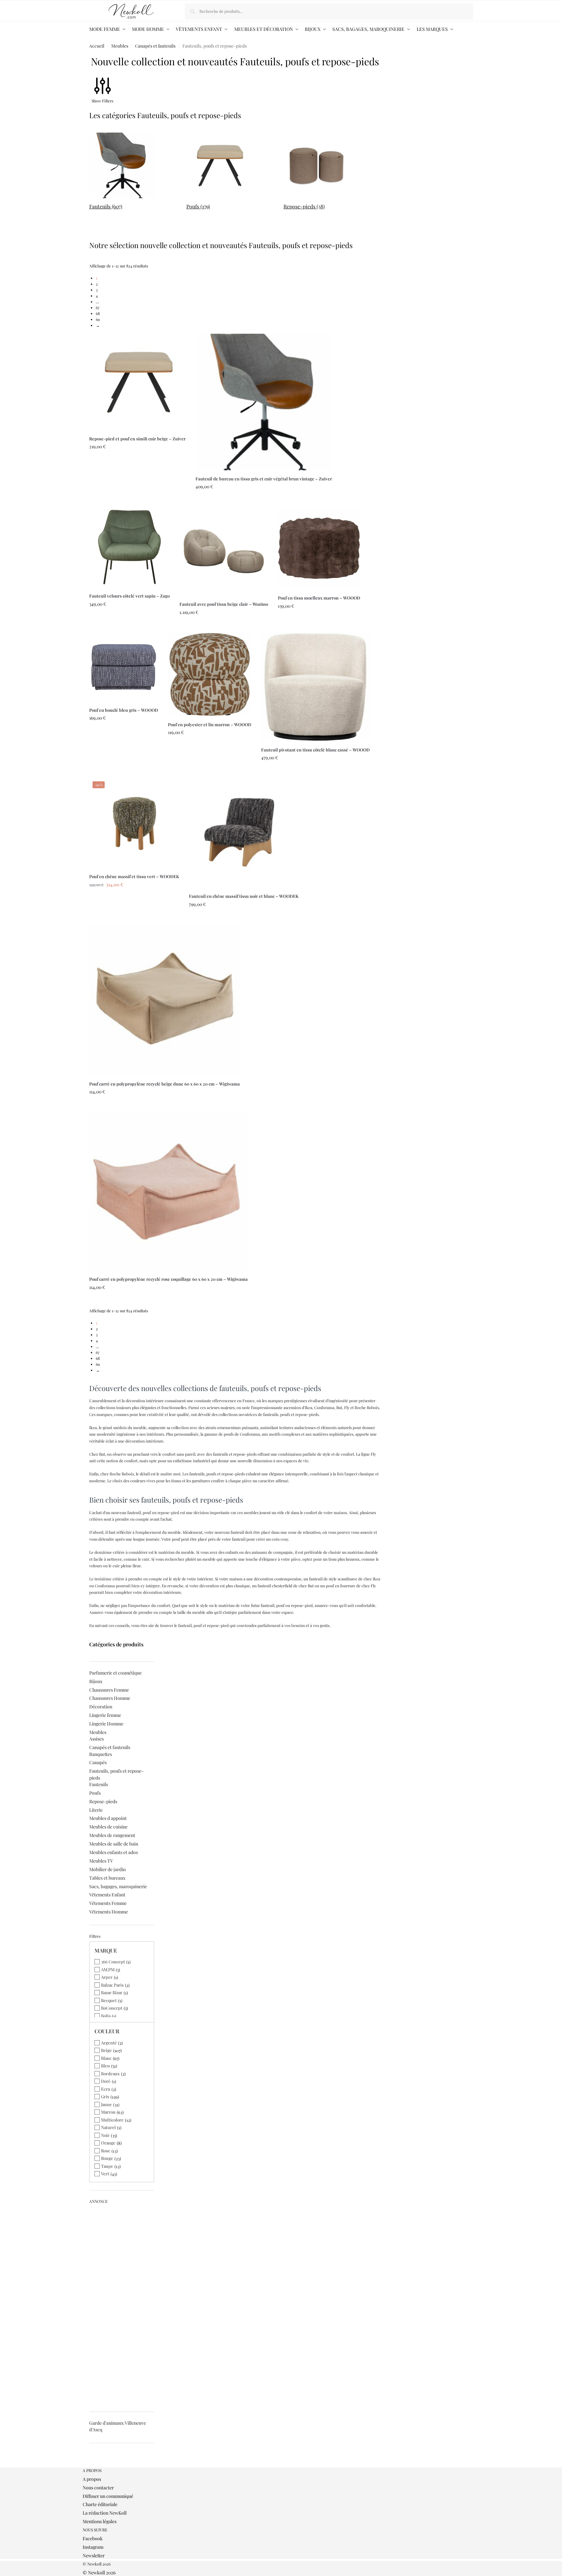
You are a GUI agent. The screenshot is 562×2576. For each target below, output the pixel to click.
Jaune (106, 2104)
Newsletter (94, 2555)
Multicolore (112, 2120)
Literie (96, 1810)
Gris (105, 2096)
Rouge (107, 2158)
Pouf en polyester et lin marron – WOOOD (210, 724)
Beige (106, 2050)
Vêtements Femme (108, 1903)
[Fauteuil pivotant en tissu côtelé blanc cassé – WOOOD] (315, 687)
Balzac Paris (112, 1985)
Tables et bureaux (107, 1878)
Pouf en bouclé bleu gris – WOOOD (124, 710)
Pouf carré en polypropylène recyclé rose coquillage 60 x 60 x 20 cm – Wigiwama (168, 1279)
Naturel (108, 2127)
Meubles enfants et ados (114, 1852)
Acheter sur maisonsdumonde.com (137, 500)
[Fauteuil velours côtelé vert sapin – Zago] (129, 547)
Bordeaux (110, 2073)
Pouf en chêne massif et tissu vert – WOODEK (134, 876)
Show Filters (102, 101)
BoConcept (112, 2008)
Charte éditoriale (100, 2504)
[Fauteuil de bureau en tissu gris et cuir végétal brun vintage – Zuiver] (264, 402)
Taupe (107, 2166)
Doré (106, 2081)
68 (98, 313)
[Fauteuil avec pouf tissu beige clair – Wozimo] (224, 551)
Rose (106, 2151)
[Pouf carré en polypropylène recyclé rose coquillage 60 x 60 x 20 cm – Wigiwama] (168, 1191)
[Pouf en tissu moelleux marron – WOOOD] (319, 548)
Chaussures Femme (109, 1690)
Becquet (109, 2000)
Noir (105, 2135)
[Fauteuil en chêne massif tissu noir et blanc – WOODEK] (244, 833)
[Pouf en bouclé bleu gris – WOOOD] (124, 667)
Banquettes (101, 1754)
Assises (96, 1739)
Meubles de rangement (112, 1835)
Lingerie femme (105, 1715)
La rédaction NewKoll (105, 2513)
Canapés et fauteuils (155, 46)
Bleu (105, 2066)
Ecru (106, 2089)
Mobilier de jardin (107, 1869)
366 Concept (113, 1962)
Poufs (95, 1793)
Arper (107, 1977)
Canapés (98, 1762)
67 (98, 307)
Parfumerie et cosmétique (115, 1673)
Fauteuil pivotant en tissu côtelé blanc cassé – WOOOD (315, 750)
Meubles (120, 46)
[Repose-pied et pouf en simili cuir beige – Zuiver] (137, 382)
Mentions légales (100, 2521)
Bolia (106, 2016)
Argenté (109, 2043)
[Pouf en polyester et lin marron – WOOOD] (210, 674)
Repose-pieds (103, 1801)
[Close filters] (91, 2464)
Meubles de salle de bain (114, 1844)
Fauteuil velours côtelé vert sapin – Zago (129, 596)
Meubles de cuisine (108, 1827)
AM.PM (108, 1969)
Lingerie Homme (106, 1724)
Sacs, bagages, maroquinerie (118, 1886)
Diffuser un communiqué (108, 2496)
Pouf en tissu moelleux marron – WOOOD (319, 598)
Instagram (93, 2547)
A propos (92, 2479)
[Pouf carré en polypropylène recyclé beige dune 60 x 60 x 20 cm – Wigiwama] (165, 1000)
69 (98, 319)
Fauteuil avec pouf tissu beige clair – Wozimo (224, 604)
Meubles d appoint (108, 1818)
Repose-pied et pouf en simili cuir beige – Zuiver (137, 439)
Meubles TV (101, 1861)
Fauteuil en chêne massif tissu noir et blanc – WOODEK (244, 896)
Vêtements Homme (109, 1912)
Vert (105, 2174)
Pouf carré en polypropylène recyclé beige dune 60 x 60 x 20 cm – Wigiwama (165, 1084)
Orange (108, 2143)
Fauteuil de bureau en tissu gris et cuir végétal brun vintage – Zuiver (264, 479)
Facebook (93, 2538)
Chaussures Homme (110, 1698)
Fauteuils (99, 1784)
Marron (108, 2112)
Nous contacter (98, 2488)
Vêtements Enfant (107, 1895)
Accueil (97, 46)
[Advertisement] (122, 2305)
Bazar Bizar (112, 1992)
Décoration (101, 1707)
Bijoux (96, 1681)
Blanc (106, 2058)
